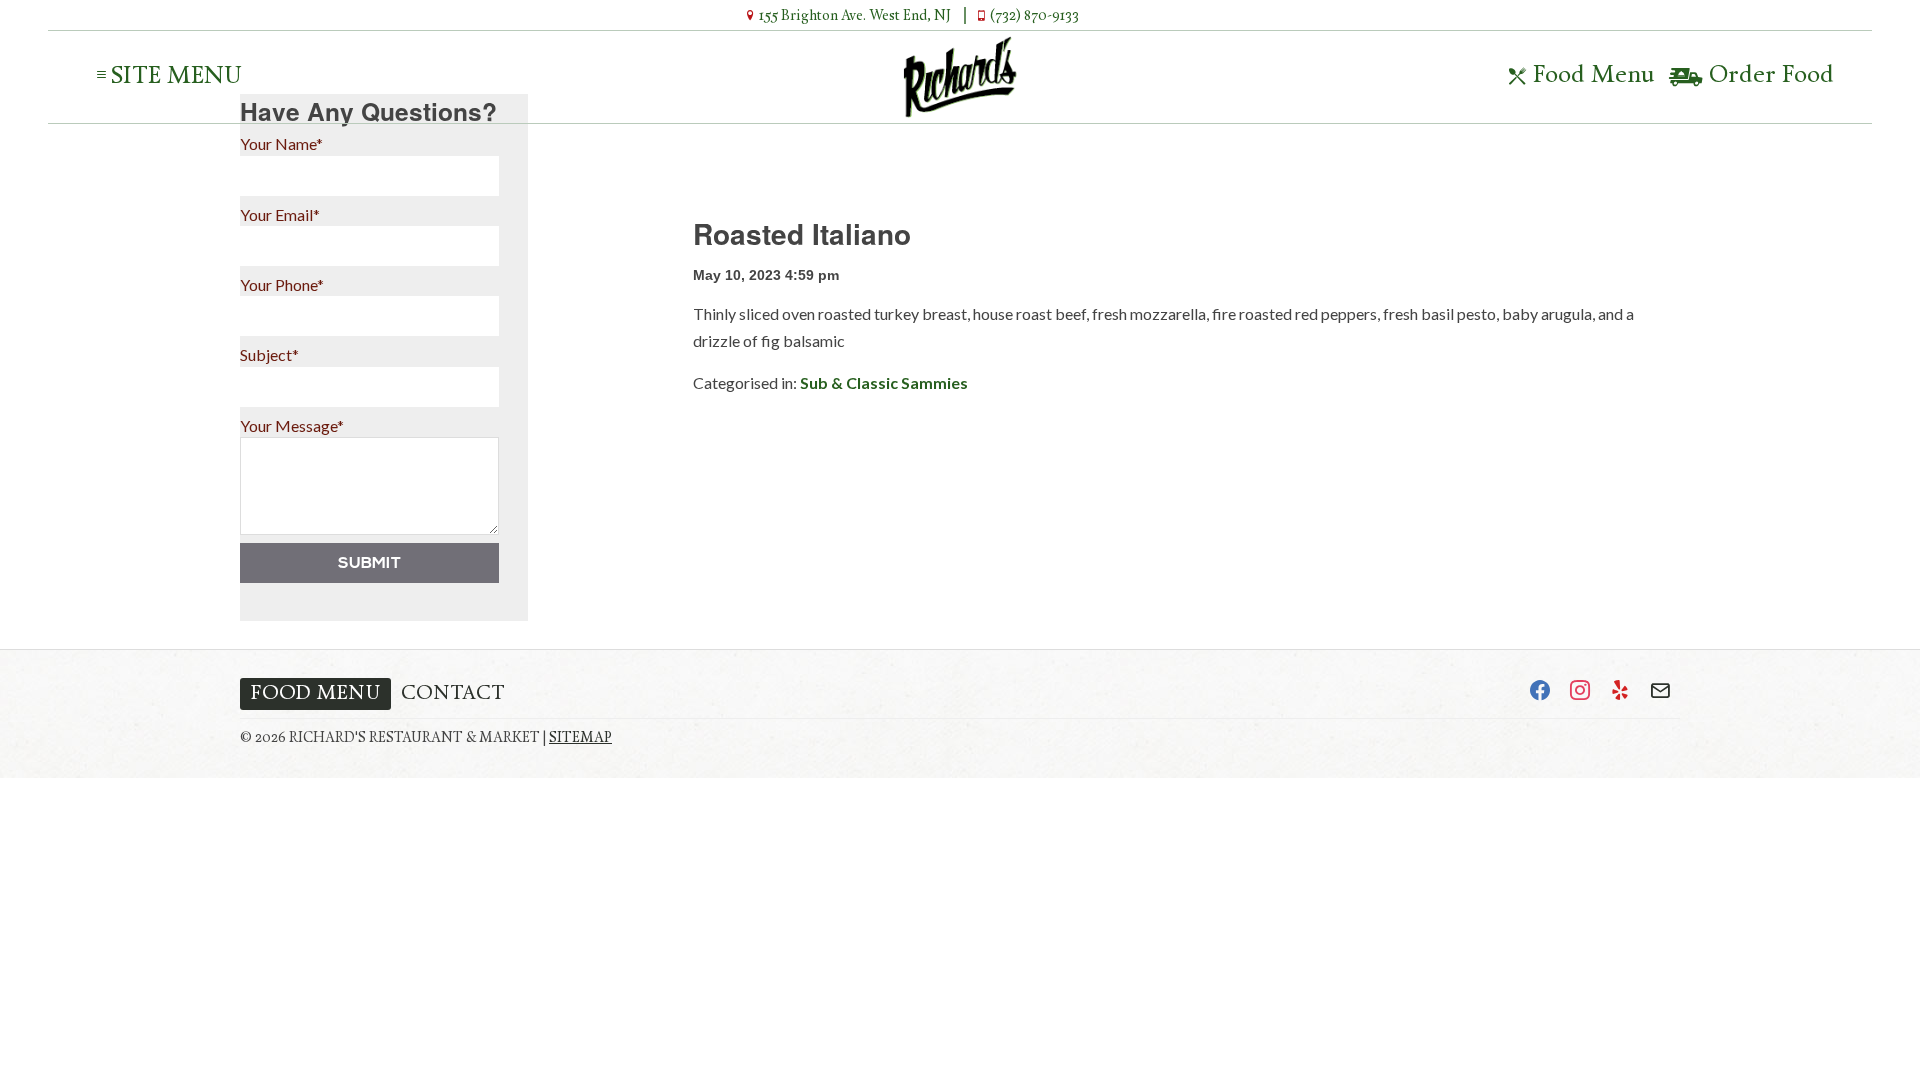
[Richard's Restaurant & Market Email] (1660, 694)
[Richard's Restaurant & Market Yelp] (1620, 694)
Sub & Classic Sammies (884, 382)
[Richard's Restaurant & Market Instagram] (1580, 694)
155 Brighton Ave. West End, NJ (853, 16)
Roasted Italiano (802, 233)
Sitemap (580, 738)
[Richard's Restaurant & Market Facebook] (1540, 694)
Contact (453, 694)
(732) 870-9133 (1033, 16)
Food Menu (1590, 76)
